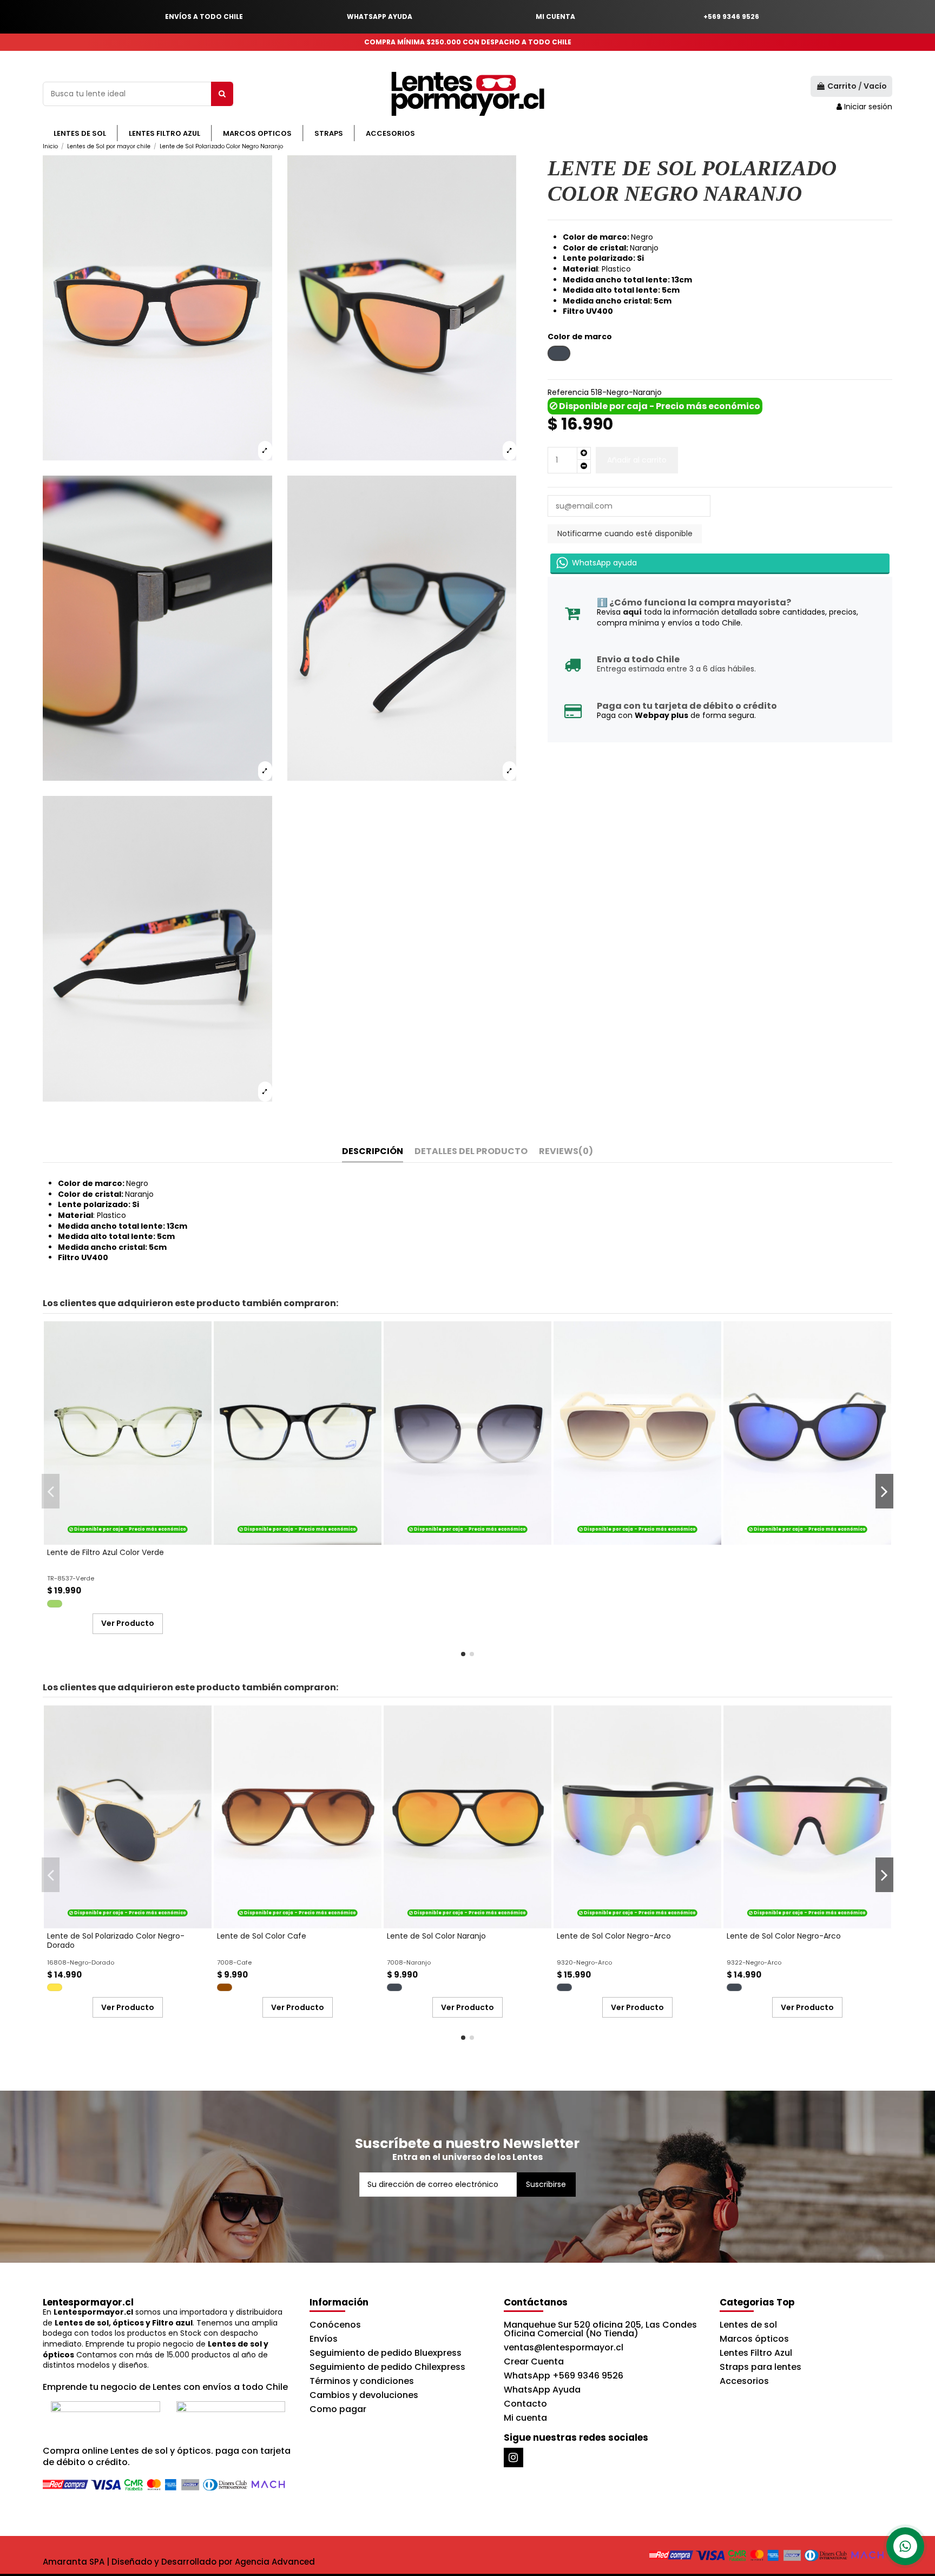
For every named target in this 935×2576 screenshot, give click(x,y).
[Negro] (394, 1987)
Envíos (324, 2339)
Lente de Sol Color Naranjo (436, 1936)
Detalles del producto (471, 1152)
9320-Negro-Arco (584, 1962)
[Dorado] (55, 1987)
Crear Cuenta (534, 2361)
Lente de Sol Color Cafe (262, 1936)
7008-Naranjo (409, 1962)
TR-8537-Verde (71, 1578)
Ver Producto (128, 1623)
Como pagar (338, 2409)
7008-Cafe (234, 1962)
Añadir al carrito (637, 460)
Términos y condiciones (362, 2381)
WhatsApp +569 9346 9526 (564, 2376)
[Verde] (55, 1604)
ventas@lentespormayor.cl (564, 2347)
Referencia (568, 393)
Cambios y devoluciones (364, 2395)
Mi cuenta (525, 2418)
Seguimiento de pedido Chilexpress (387, 2367)
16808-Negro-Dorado (81, 1962)
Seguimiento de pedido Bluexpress (386, 2353)
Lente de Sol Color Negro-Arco (614, 1936)
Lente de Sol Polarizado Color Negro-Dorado (116, 1941)
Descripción (373, 1152)
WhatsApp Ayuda (542, 2390)
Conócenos (335, 2325)
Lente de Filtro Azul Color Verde (106, 1552)
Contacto (525, 2404)
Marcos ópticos (754, 2339)
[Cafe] (225, 1987)
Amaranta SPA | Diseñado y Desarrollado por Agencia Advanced (179, 2562)
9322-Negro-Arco (754, 1962)
